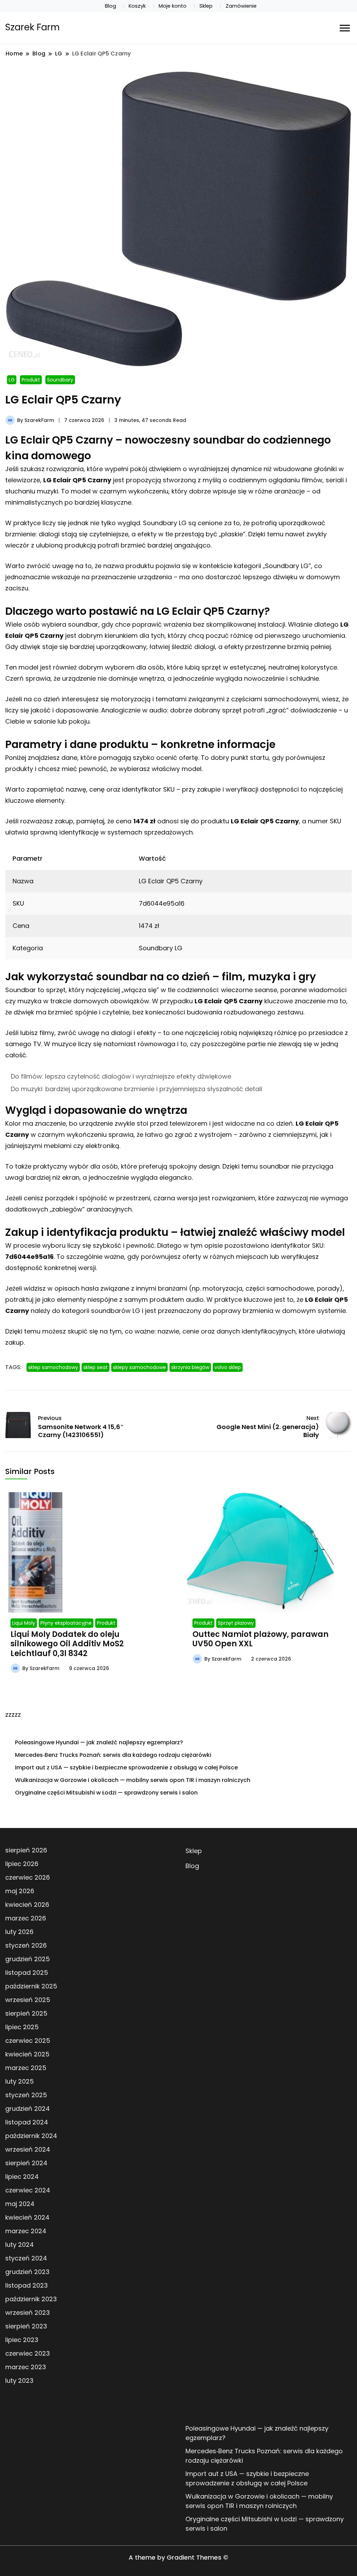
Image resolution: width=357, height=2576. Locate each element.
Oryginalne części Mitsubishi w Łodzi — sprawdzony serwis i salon (106, 1793)
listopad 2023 (26, 2285)
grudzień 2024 (28, 2109)
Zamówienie (241, 6)
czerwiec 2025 (28, 2041)
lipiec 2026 (22, 1864)
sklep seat (96, 1367)
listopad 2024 (27, 2122)
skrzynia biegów (190, 1367)
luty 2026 (19, 1932)
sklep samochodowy (53, 1367)
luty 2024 (20, 2245)
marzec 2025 (26, 2068)
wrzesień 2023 (28, 2313)
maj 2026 (20, 1891)
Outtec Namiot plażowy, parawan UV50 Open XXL (260, 1639)
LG (12, 380)
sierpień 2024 (26, 2163)
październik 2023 (31, 2299)
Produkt (31, 380)
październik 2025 (31, 1986)
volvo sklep (228, 1367)
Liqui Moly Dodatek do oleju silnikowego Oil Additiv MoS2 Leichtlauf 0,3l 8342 (67, 1644)
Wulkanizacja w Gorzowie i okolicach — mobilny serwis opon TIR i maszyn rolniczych (133, 1780)
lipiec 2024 (22, 2177)
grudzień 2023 (27, 2272)
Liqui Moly (24, 1623)
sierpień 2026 (26, 1850)
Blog (111, 6)
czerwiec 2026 (28, 1877)
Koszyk (137, 6)
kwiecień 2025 (27, 2054)
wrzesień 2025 (28, 2000)
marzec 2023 (26, 2367)
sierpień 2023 (26, 2326)
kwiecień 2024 (27, 2217)
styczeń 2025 (26, 2095)
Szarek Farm (32, 27)
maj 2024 (20, 2204)
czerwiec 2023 (28, 2353)
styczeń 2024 (26, 2258)
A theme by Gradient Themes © (178, 2557)
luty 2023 (19, 2381)
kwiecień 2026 (27, 1905)
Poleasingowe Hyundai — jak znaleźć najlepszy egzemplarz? (99, 1742)
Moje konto (173, 6)
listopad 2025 (27, 1973)
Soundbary (60, 380)
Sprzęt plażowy (236, 1623)
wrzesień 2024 (28, 2149)
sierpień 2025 (26, 2013)
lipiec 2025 (22, 2027)
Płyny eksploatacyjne (66, 1623)
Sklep (206, 6)
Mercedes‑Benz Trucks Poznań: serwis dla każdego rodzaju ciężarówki (113, 1755)
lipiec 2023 (22, 2340)
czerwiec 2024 (28, 2190)
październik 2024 (31, 2136)
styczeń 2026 (26, 1945)
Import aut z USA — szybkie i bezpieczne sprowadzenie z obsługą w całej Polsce (126, 1767)
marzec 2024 (26, 2231)
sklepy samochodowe (139, 1367)
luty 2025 (20, 2081)
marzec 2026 (26, 1918)
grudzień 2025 (28, 1959)
